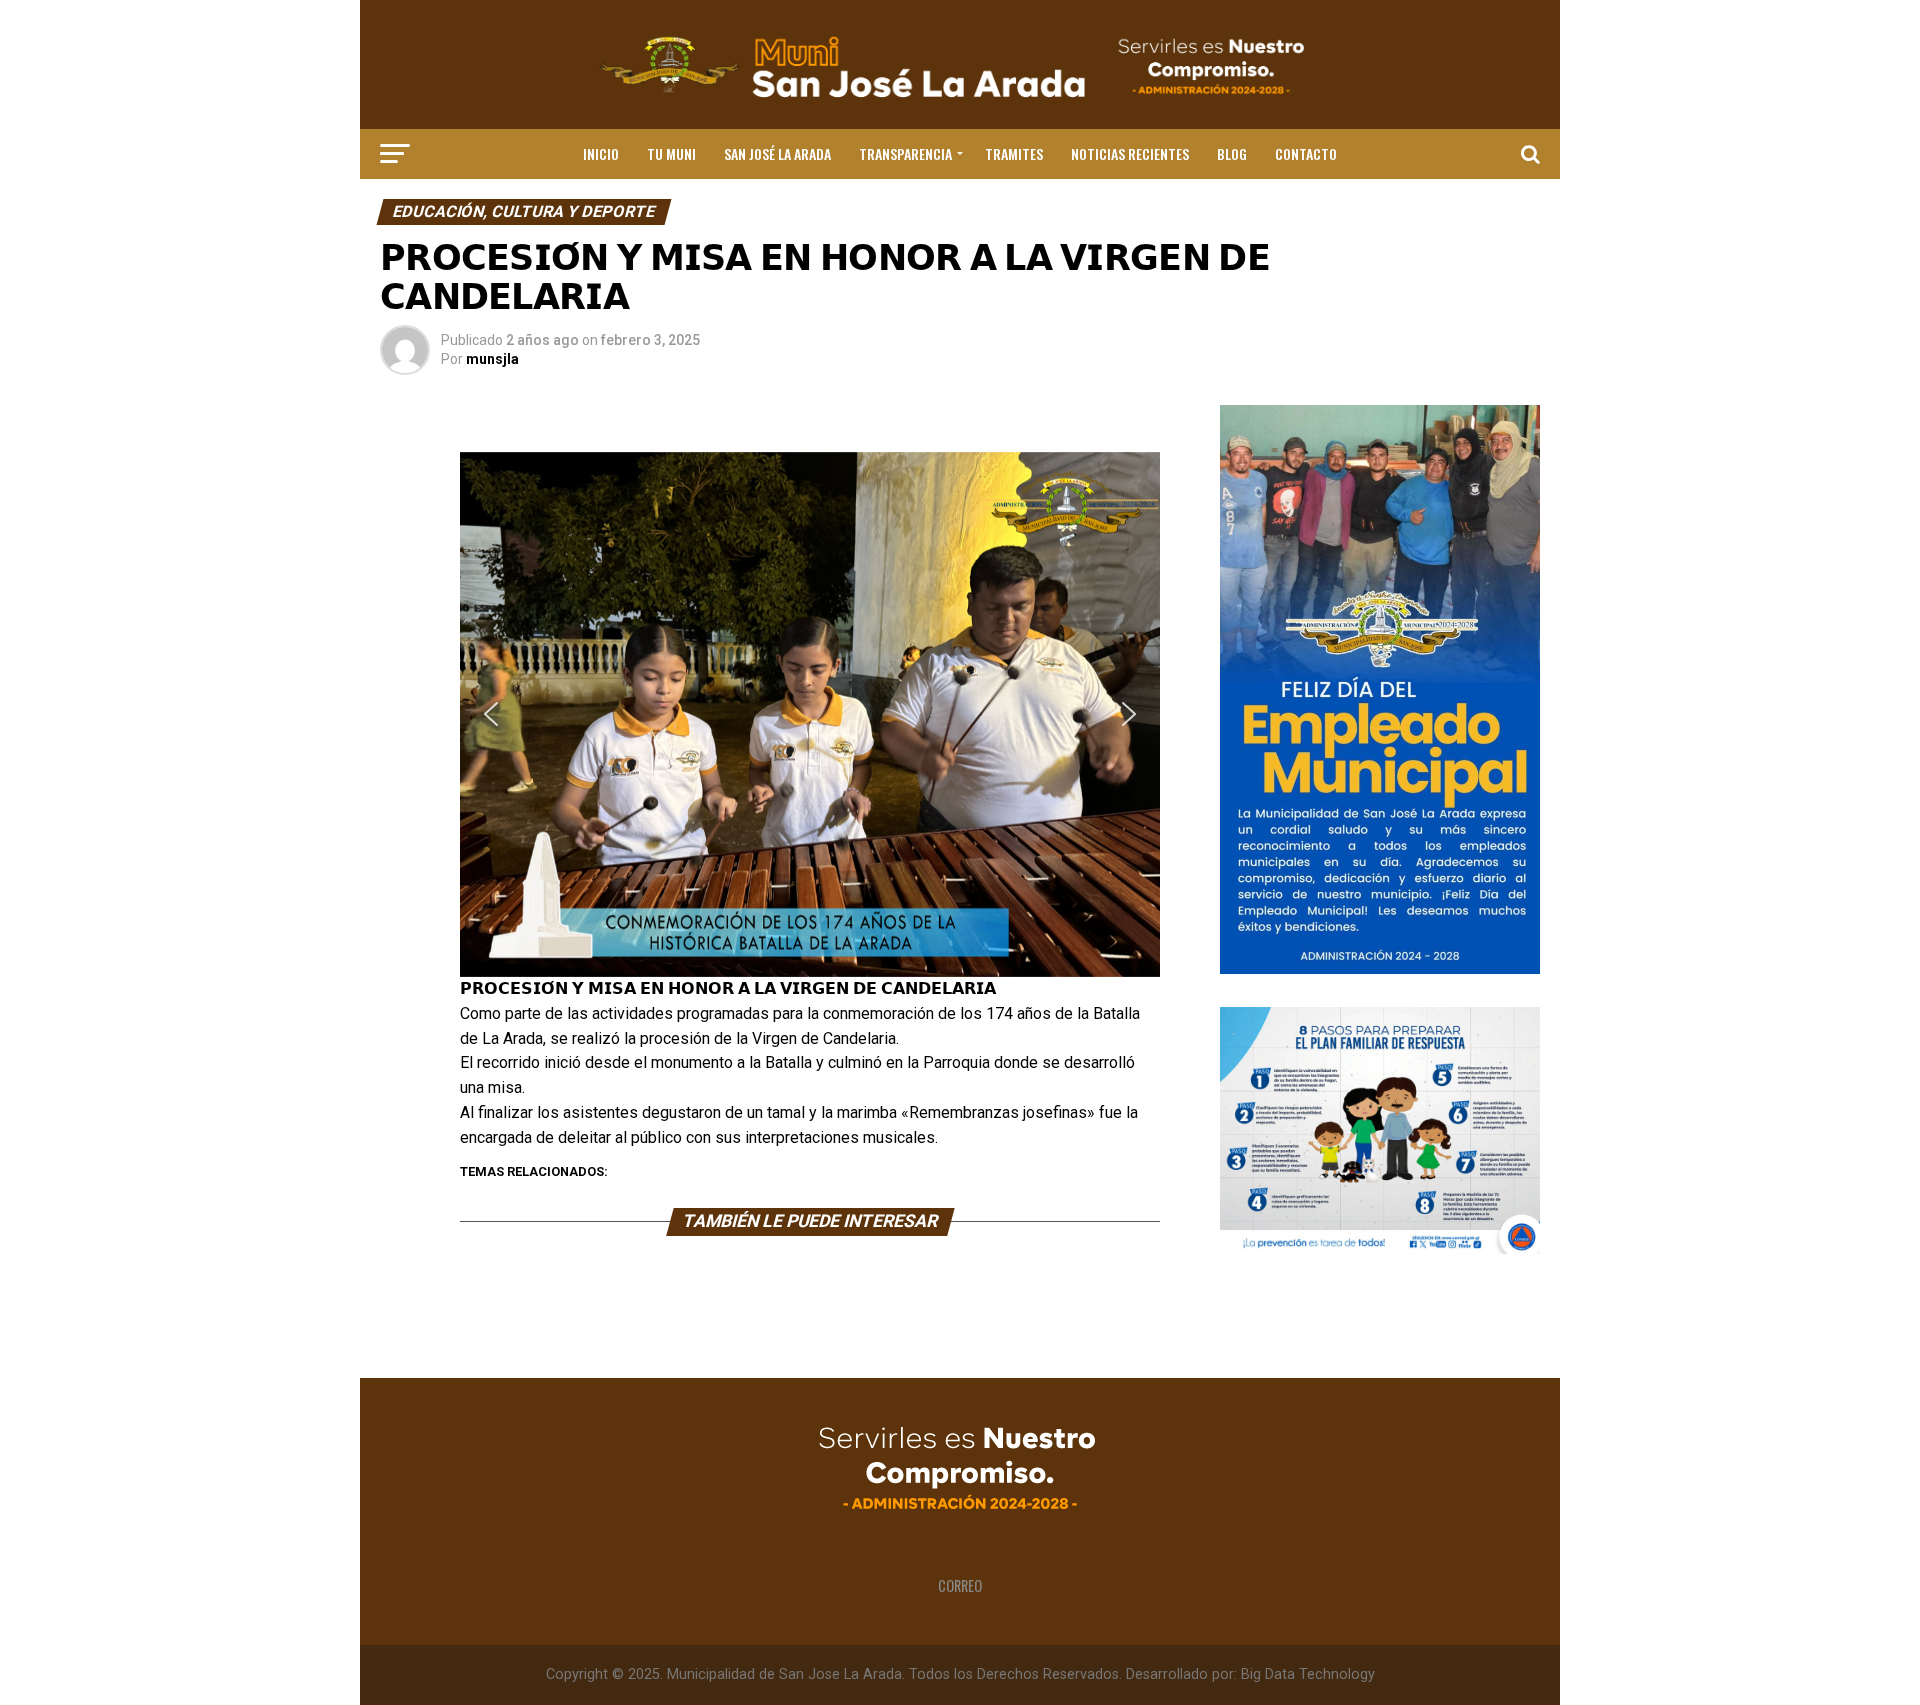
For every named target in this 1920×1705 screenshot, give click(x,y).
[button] (491, 714)
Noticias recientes (1130, 153)
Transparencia (905, 153)
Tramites (1014, 153)
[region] (810, 714)
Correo (960, 1585)
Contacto (1306, 153)
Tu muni (671, 153)
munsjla (492, 359)
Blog (1232, 153)
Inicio (601, 153)
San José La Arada (777, 153)
